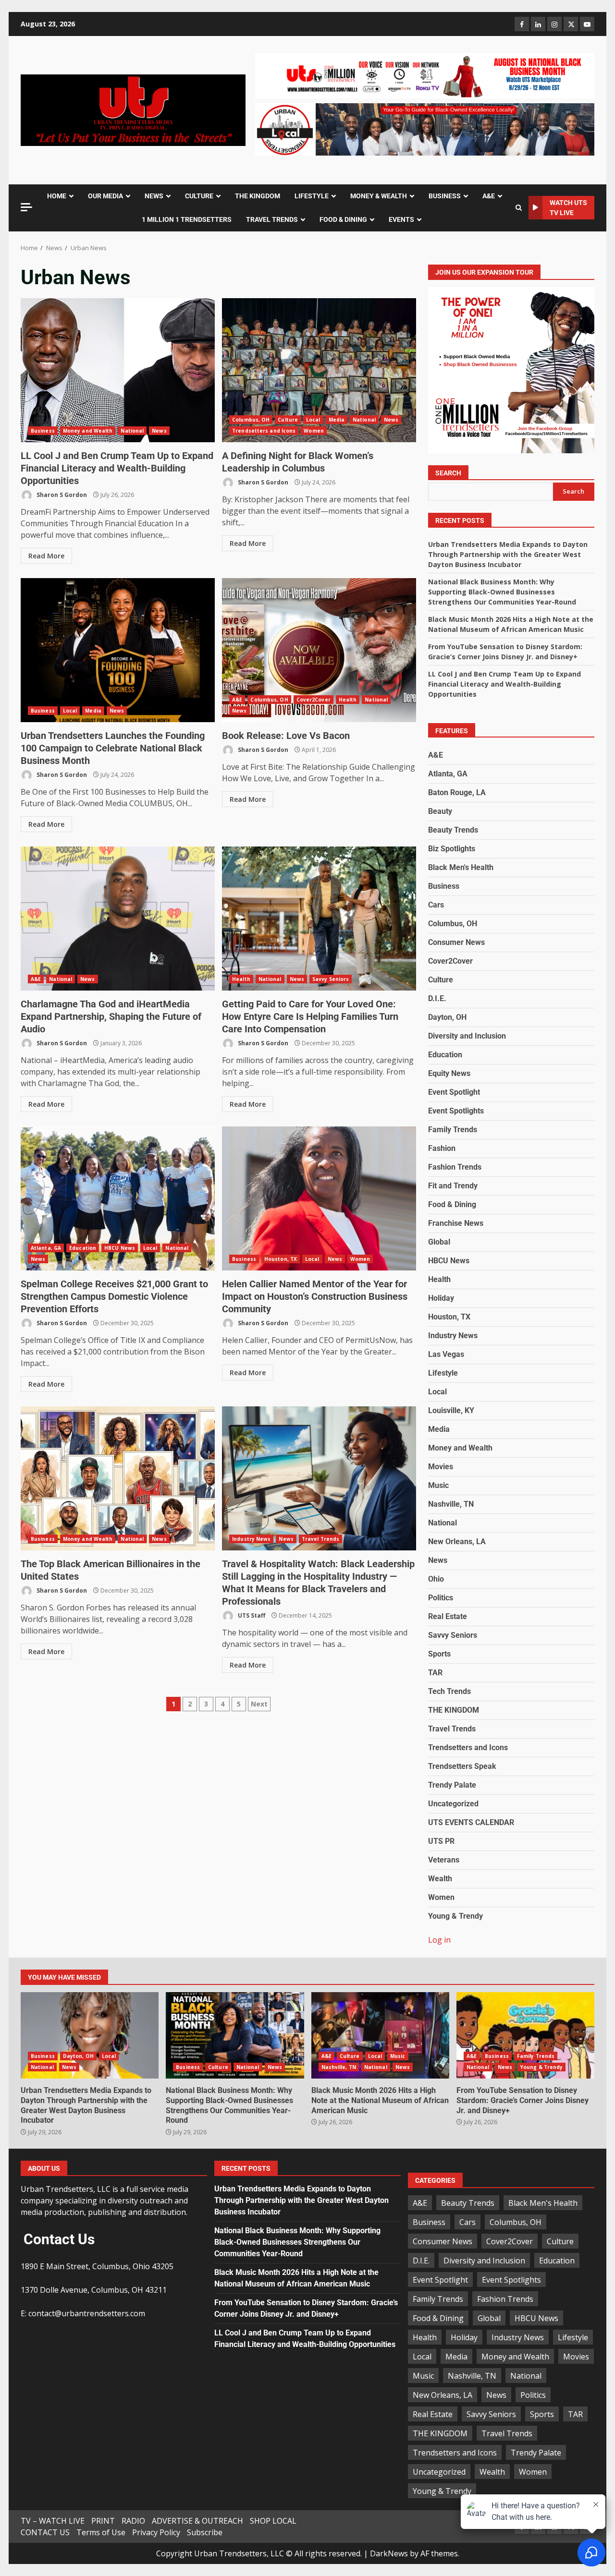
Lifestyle (443, 1373)
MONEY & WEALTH (379, 196)
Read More (46, 556)
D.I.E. (437, 998)
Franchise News (456, 1223)
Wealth (440, 1879)
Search (448, 473)
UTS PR (441, 1841)
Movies (441, 1467)
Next (259, 1704)
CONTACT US (45, 2532)
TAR (435, 1673)
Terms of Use (101, 2532)
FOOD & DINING (343, 219)
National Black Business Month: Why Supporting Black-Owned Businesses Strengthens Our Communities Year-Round (502, 592)
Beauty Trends (453, 830)
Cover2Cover (314, 700)
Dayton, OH (447, 1017)
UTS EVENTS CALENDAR (471, 1822)
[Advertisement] (425, 75)
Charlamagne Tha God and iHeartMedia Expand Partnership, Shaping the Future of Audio (118, 919)
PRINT (103, 2521)
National (132, 431)
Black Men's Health (461, 867)
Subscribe (205, 2532)
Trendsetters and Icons (264, 431)
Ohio (436, 1579)
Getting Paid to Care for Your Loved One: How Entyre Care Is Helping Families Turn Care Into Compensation (319, 919)
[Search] (519, 208)
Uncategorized (453, 1804)
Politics (441, 1598)
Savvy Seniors (331, 979)
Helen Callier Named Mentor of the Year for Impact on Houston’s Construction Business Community (319, 1198)
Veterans (444, 1860)
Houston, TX (281, 1259)
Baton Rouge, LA (457, 792)
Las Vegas (446, 1354)
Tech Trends (449, 1691)
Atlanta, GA (46, 1248)
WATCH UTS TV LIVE (568, 208)
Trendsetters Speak (462, 1766)
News (159, 431)
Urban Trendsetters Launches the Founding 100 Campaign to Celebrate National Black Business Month (118, 650)
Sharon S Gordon (61, 495)
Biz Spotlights (452, 849)
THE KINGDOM (258, 196)
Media (337, 420)
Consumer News (456, 942)
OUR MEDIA (105, 196)
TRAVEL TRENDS (272, 219)
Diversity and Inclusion (467, 1036)
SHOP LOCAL (273, 2521)
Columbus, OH (251, 420)
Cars (436, 905)
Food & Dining (452, 1204)
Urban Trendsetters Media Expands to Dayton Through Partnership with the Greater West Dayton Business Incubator (508, 554)
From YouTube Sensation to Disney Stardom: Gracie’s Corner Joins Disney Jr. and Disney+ (525, 2035)
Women (314, 431)
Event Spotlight (454, 1092)
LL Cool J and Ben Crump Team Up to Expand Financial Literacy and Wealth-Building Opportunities (118, 370)
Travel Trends (320, 1539)
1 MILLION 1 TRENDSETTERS (187, 219)
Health (348, 700)
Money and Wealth (88, 431)
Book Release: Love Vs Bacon (319, 650)
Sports (439, 1654)
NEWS (154, 196)
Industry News (251, 1539)
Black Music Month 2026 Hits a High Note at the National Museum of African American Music (380, 2035)
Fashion (442, 1148)
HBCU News (120, 1248)
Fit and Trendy (453, 1186)
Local (313, 420)
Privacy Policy (156, 2532)
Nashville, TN (451, 1504)
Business (43, 431)
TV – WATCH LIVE (53, 2521)
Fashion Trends (455, 1167)
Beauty (440, 811)
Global (439, 1242)
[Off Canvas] (26, 207)
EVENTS (401, 219)
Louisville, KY (451, 1410)
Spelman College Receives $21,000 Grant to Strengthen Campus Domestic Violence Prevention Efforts (118, 1198)
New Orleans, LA (457, 1542)
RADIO (133, 2521)
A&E (489, 196)
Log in (439, 1940)
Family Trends (453, 1130)
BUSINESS (445, 196)
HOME (57, 196)
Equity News (449, 1073)
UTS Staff (251, 1615)
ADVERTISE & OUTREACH (197, 2521)
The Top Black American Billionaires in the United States (118, 1478)
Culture (288, 420)
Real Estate (448, 1616)
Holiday (441, 1298)
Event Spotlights (456, 1111)
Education (83, 1248)
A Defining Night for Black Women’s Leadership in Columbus (319, 370)
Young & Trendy (455, 1916)
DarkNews (389, 2553)
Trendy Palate (452, 1785)
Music (438, 1485)
